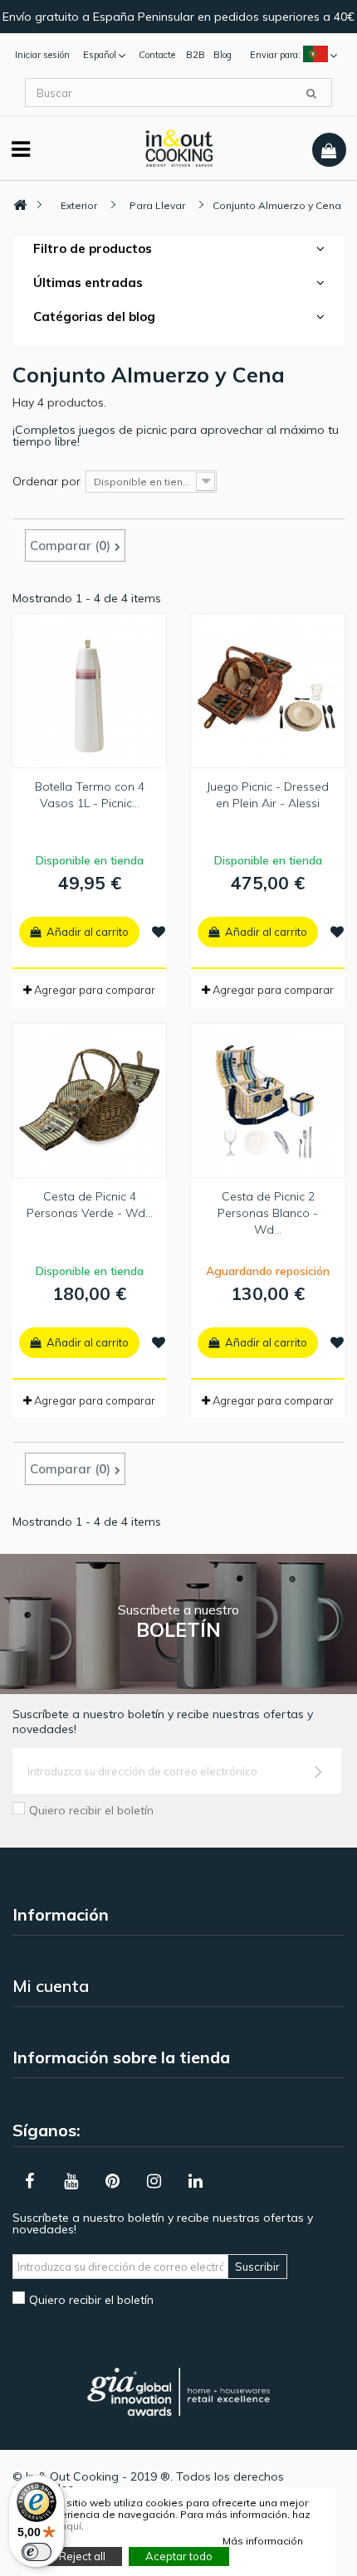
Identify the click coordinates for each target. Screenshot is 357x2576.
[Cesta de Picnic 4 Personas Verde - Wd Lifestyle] (89, 1101)
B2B (196, 55)
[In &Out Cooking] (179, 147)
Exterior (79, 205)
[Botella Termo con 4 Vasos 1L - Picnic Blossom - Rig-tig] (89, 691)
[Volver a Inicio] (20, 205)
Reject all (82, 2556)
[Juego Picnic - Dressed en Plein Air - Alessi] (268, 691)
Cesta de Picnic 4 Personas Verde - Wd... (90, 1205)
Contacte (157, 55)
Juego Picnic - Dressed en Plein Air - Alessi (268, 795)
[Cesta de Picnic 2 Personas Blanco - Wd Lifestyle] (268, 1101)
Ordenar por (46, 481)
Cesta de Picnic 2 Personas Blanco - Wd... (268, 1213)
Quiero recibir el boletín (91, 1810)
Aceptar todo (179, 2556)
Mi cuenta (51, 1986)
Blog (223, 55)
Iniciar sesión (42, 55)
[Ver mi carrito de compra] (329, 150)
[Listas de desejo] (159, 932)
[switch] (37, 2552)
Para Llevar (157, 205)
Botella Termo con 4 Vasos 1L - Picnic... (90, 795)
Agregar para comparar (95, 990)
